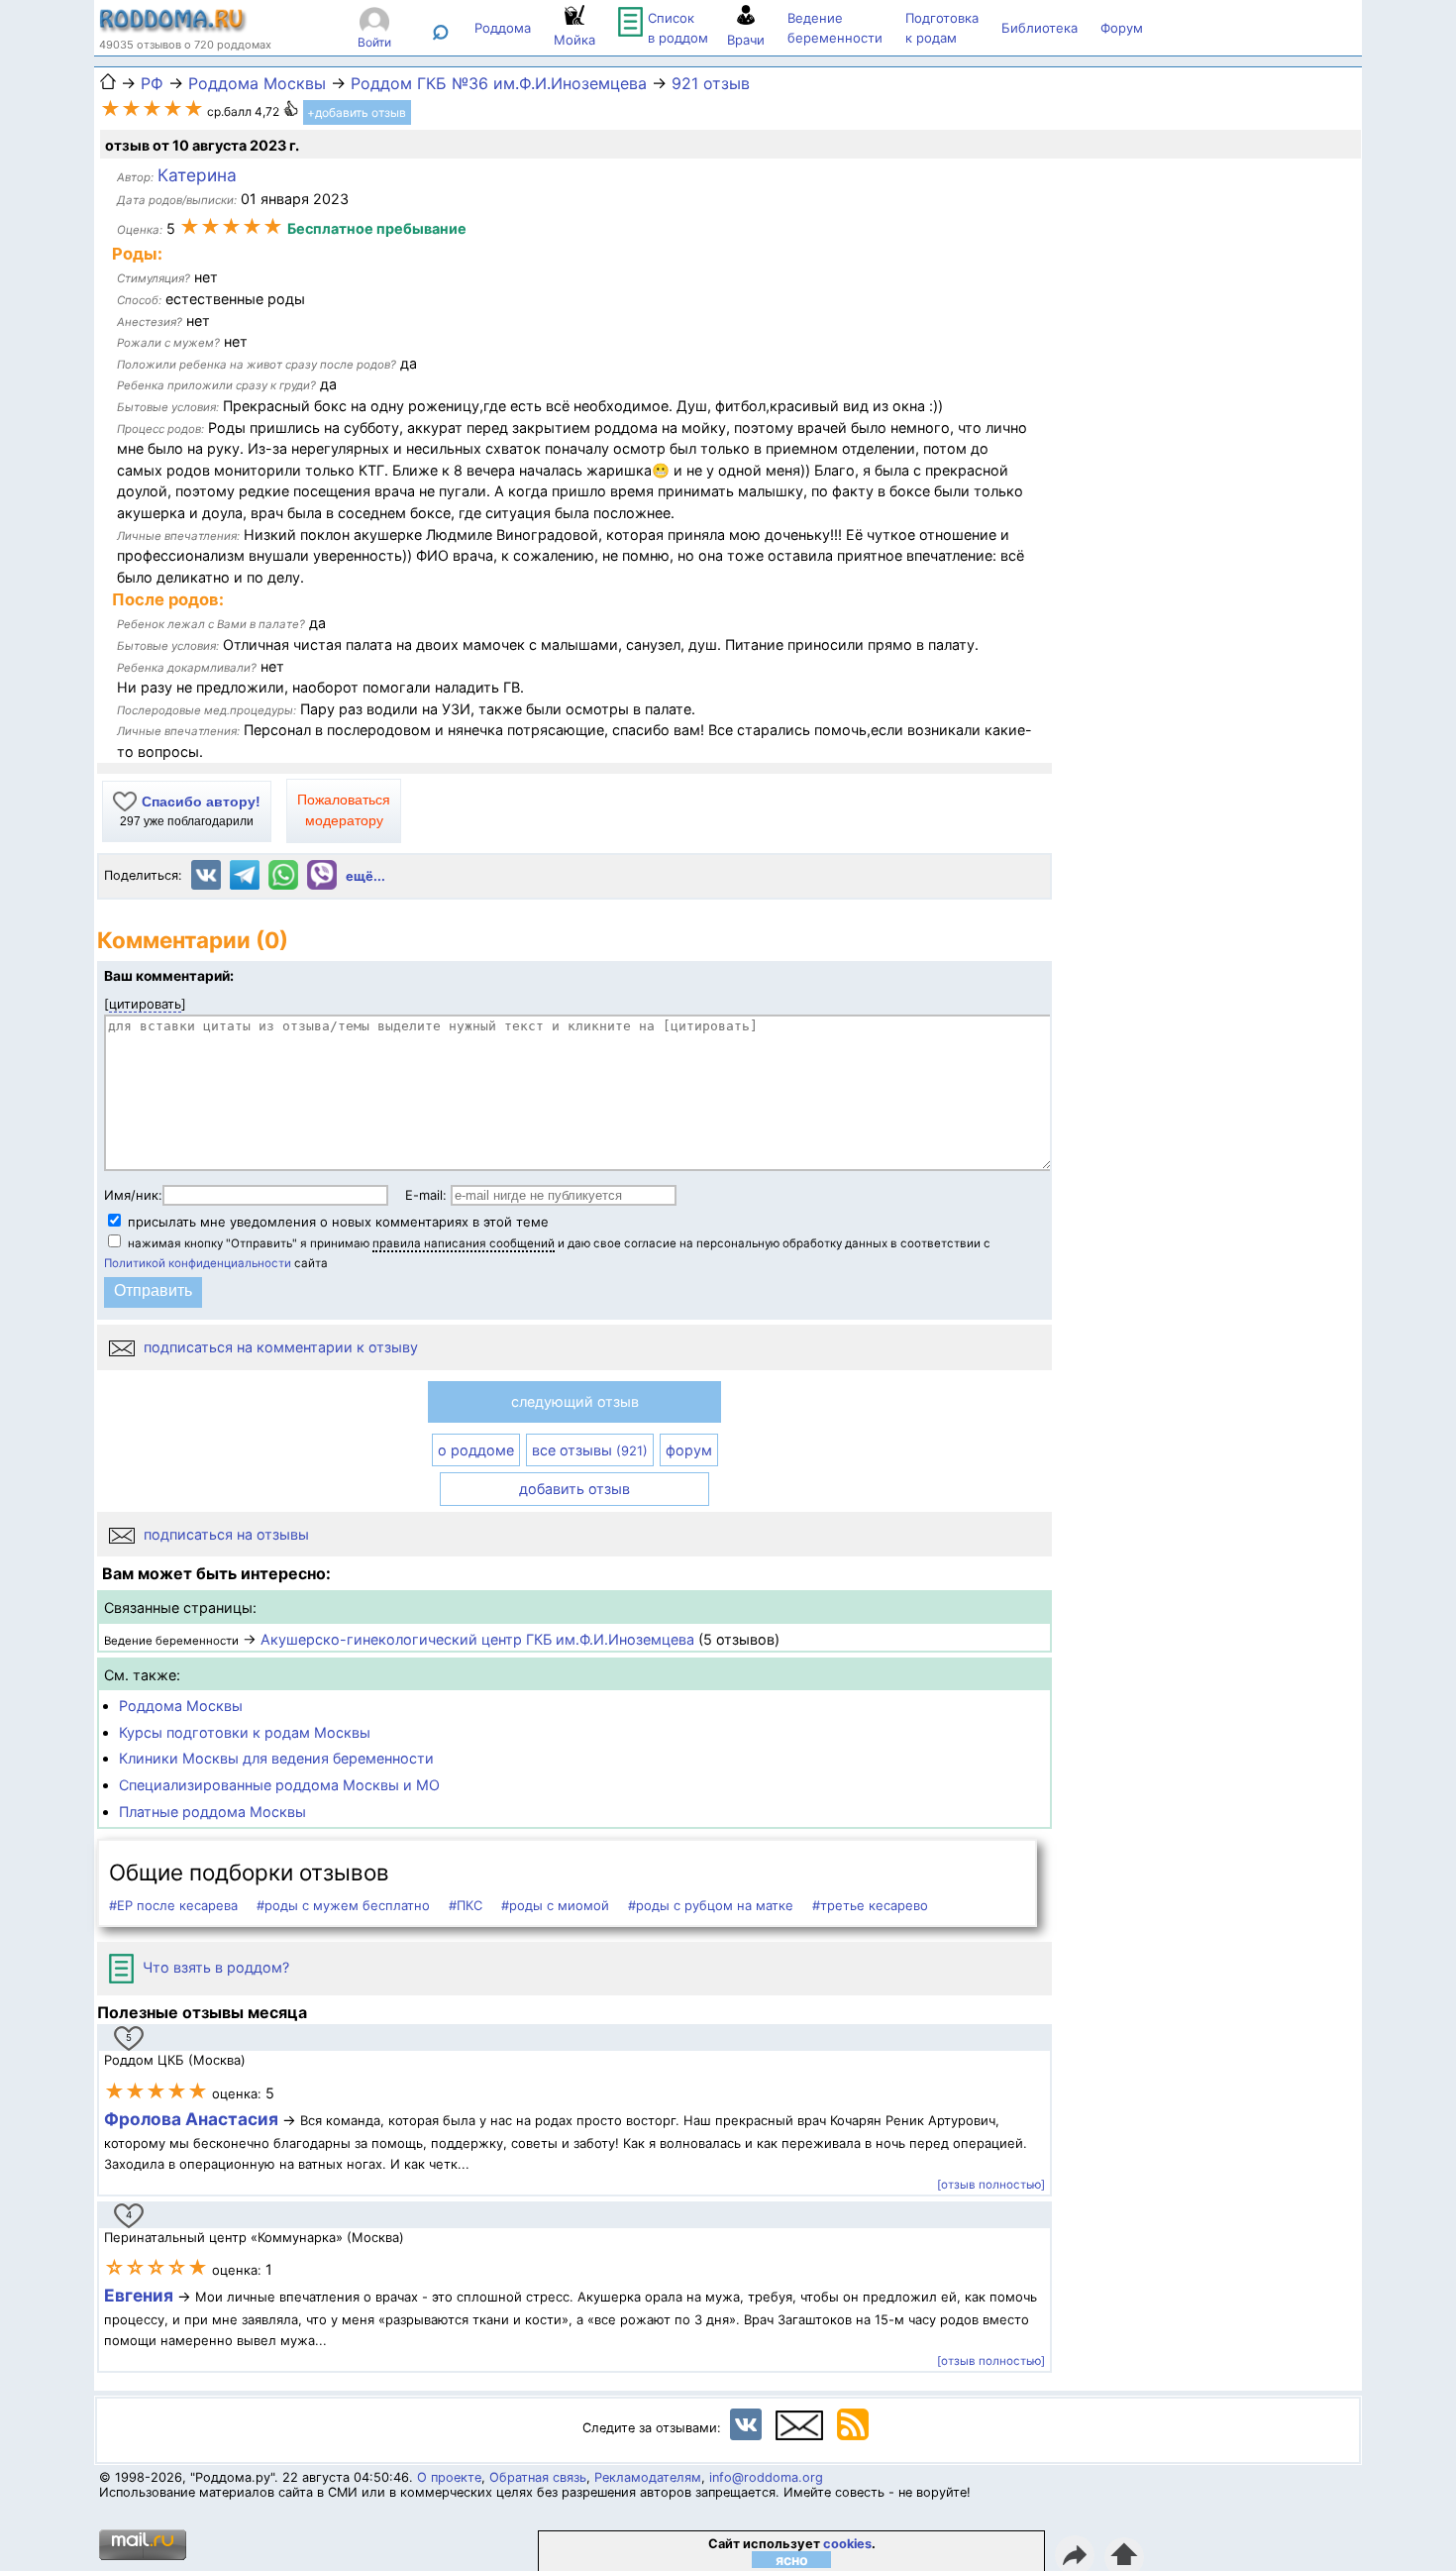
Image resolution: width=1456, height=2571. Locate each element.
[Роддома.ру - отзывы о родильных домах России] (173, 28)
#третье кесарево (870, 1905)
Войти (374, 42)
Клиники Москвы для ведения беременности (276, 1758)
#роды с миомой (555, 1905)
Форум (1122, 28)
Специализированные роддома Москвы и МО (279, 1785)
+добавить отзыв (357, 112)
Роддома (503, 28)
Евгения (139, 2295)
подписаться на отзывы (224, 1534)
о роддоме (476, 1450)
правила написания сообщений (464, 1243)
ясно (792, 2560)
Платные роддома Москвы (212, 1812)
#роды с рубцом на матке (711, 1905)
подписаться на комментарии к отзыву (279, 1347)
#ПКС (466, 1905)
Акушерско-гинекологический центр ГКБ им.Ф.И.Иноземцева (477, 1639)
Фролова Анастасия (193, 2119)
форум (689, 1450)
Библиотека (1040, 28)
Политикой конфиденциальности (198, 1263)
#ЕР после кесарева (173, 1905)
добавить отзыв (574, 1489)
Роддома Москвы (181, 1706)
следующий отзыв (575, 1401)
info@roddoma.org (766, 2477)
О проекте (449, 2477)
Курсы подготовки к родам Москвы (245, 1732)
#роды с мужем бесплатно (343, 1905)
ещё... (365, 876)
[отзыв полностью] (991, 2185)
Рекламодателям (648, 2477)
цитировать (145, 1004)
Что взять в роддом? (214, 1967)
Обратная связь (538, 2477)
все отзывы (590, 1450)
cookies (847, 2544)
